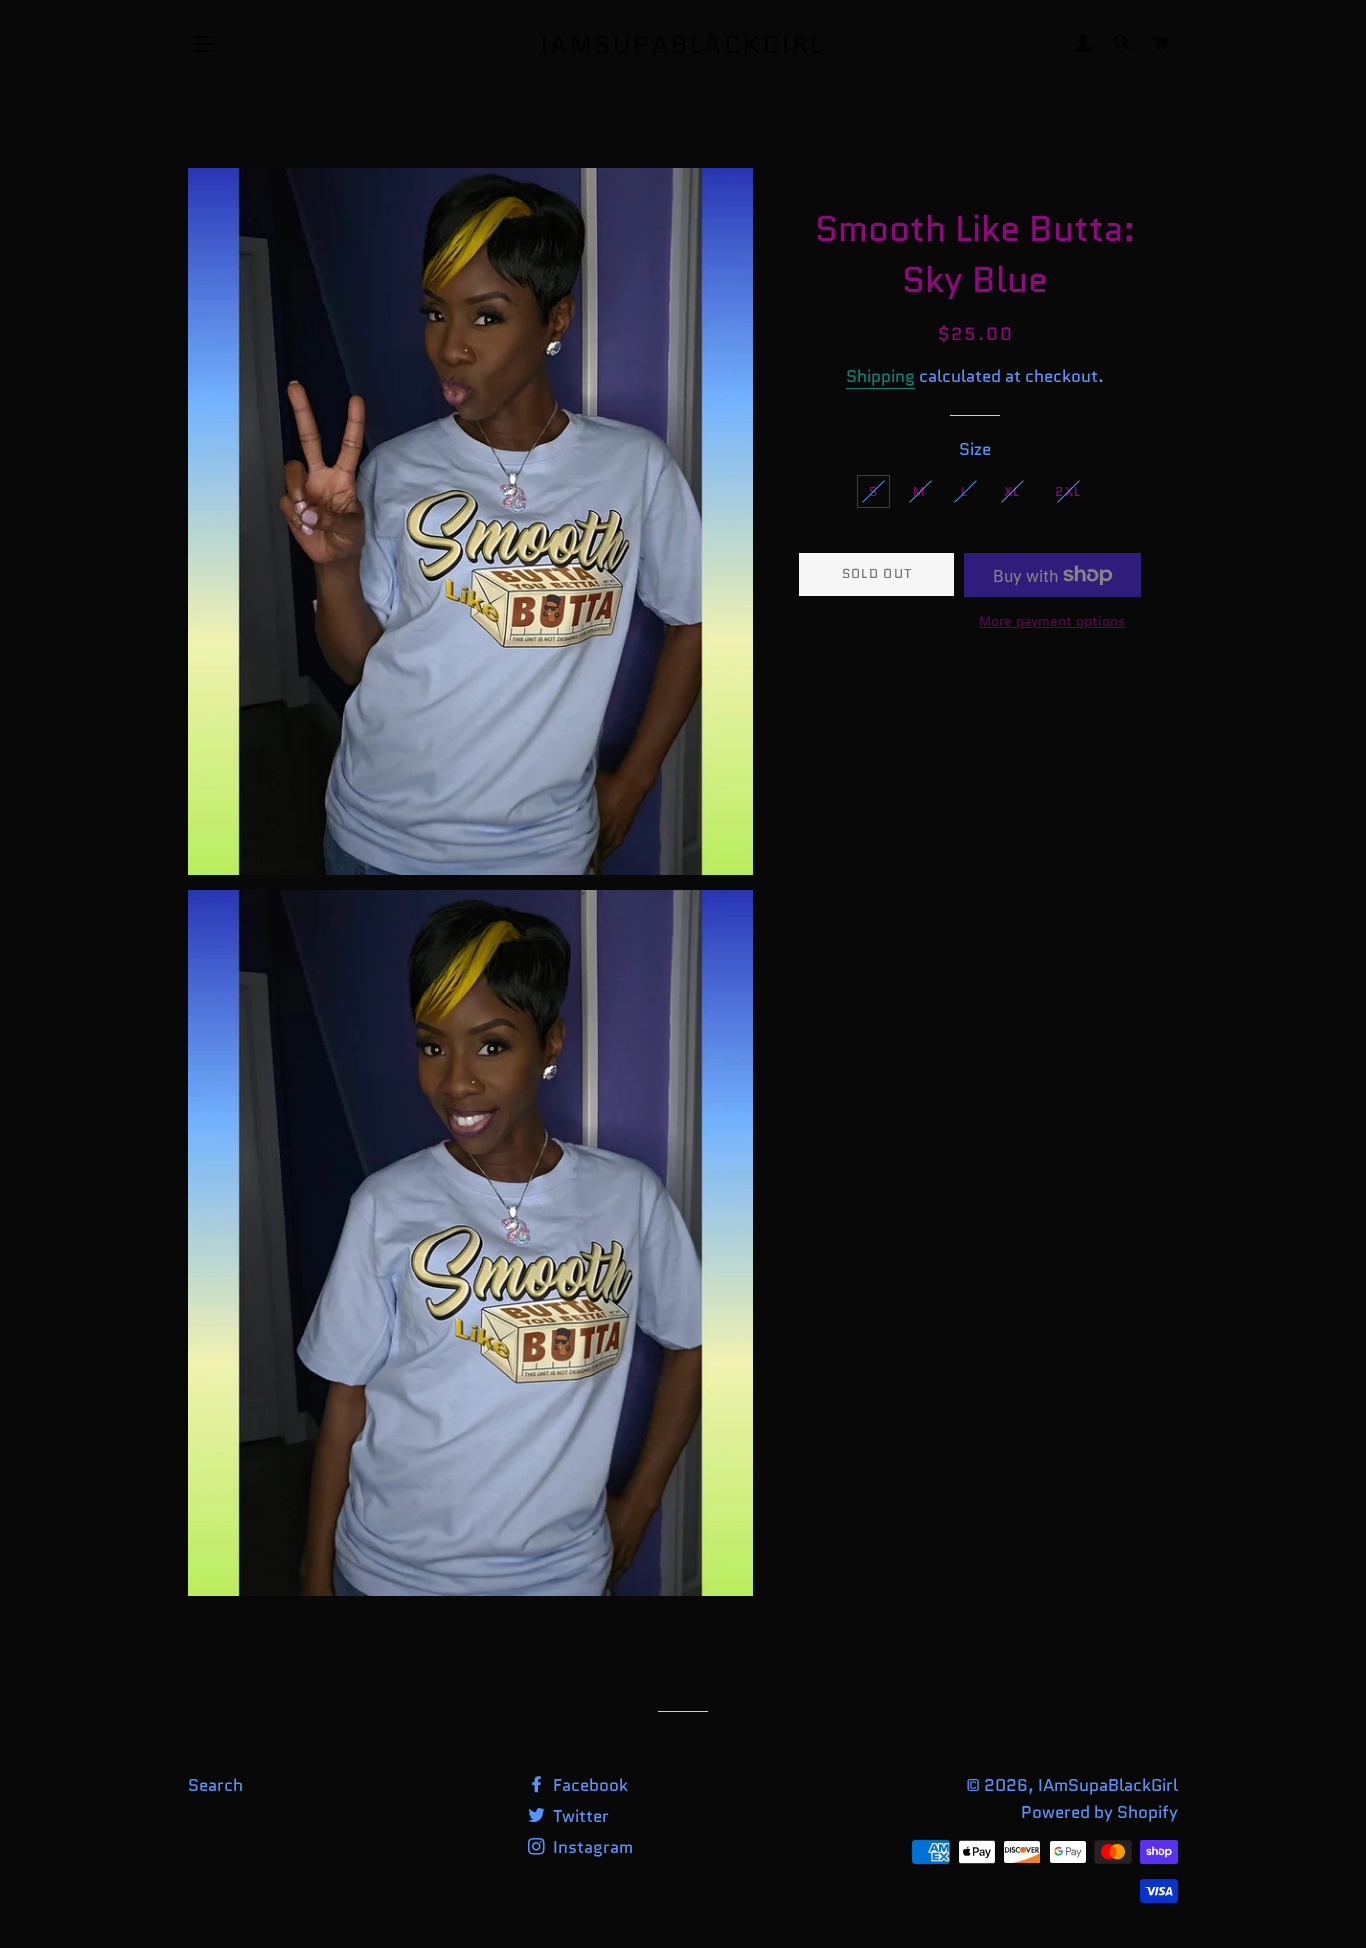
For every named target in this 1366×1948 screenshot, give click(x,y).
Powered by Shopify (1099, 1812)
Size (975, 449)
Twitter (579, 1816)
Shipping (880, 376)
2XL (1068, 491)
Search (215, 1785)
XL (1012, 491)
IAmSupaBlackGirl (683, 44)
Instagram (591, 1847)
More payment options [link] (1052, 621)
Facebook (588, 1785)
